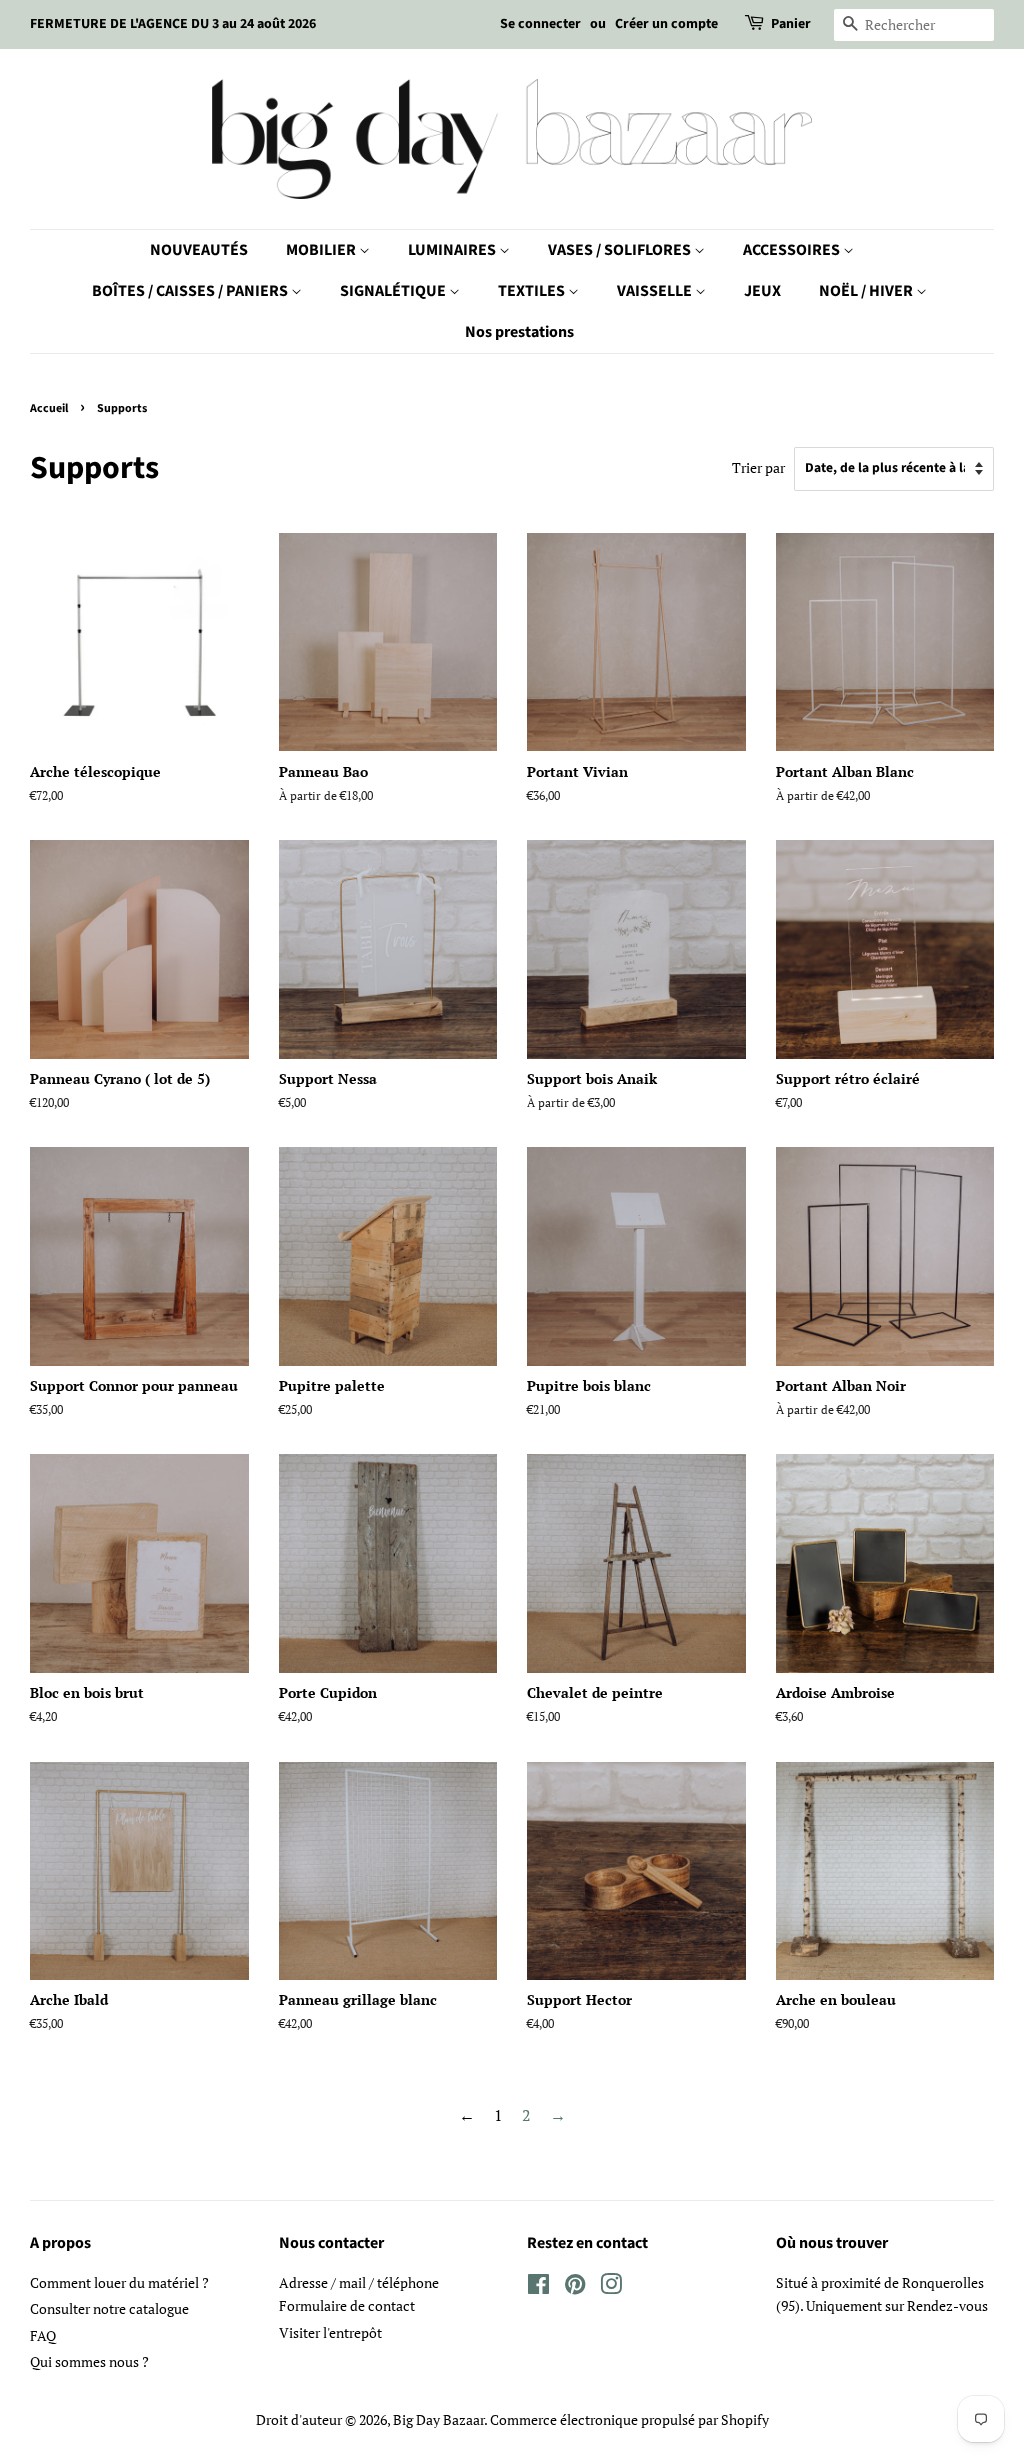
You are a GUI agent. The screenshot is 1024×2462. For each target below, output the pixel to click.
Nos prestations (519, 332)
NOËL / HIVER (867, 291)
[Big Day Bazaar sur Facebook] (538, 2288)
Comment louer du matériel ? (119, 2283)
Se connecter (540, 24)
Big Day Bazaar (438, 2420)
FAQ (43, 2336)
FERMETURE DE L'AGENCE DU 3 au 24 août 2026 (173, 24)
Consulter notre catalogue (109, 2309)
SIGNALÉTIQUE (394, 291)
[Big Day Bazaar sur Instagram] (611, 2288)
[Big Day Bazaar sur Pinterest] (575, 2288)
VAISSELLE (656, 291)
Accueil (49, 408)
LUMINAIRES (453, 250)
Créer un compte (666, 24)
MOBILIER (322, 250)
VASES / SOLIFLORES (621, 250)
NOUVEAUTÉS (199, 250)
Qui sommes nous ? (89, 2362)
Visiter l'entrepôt (330, 2333)
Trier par (758, 467)
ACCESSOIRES (793, 250)
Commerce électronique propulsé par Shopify (629, 2420)
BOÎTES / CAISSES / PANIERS (191, 291)
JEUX (762, 291)
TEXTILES (533, 291)
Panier (791, 24)
